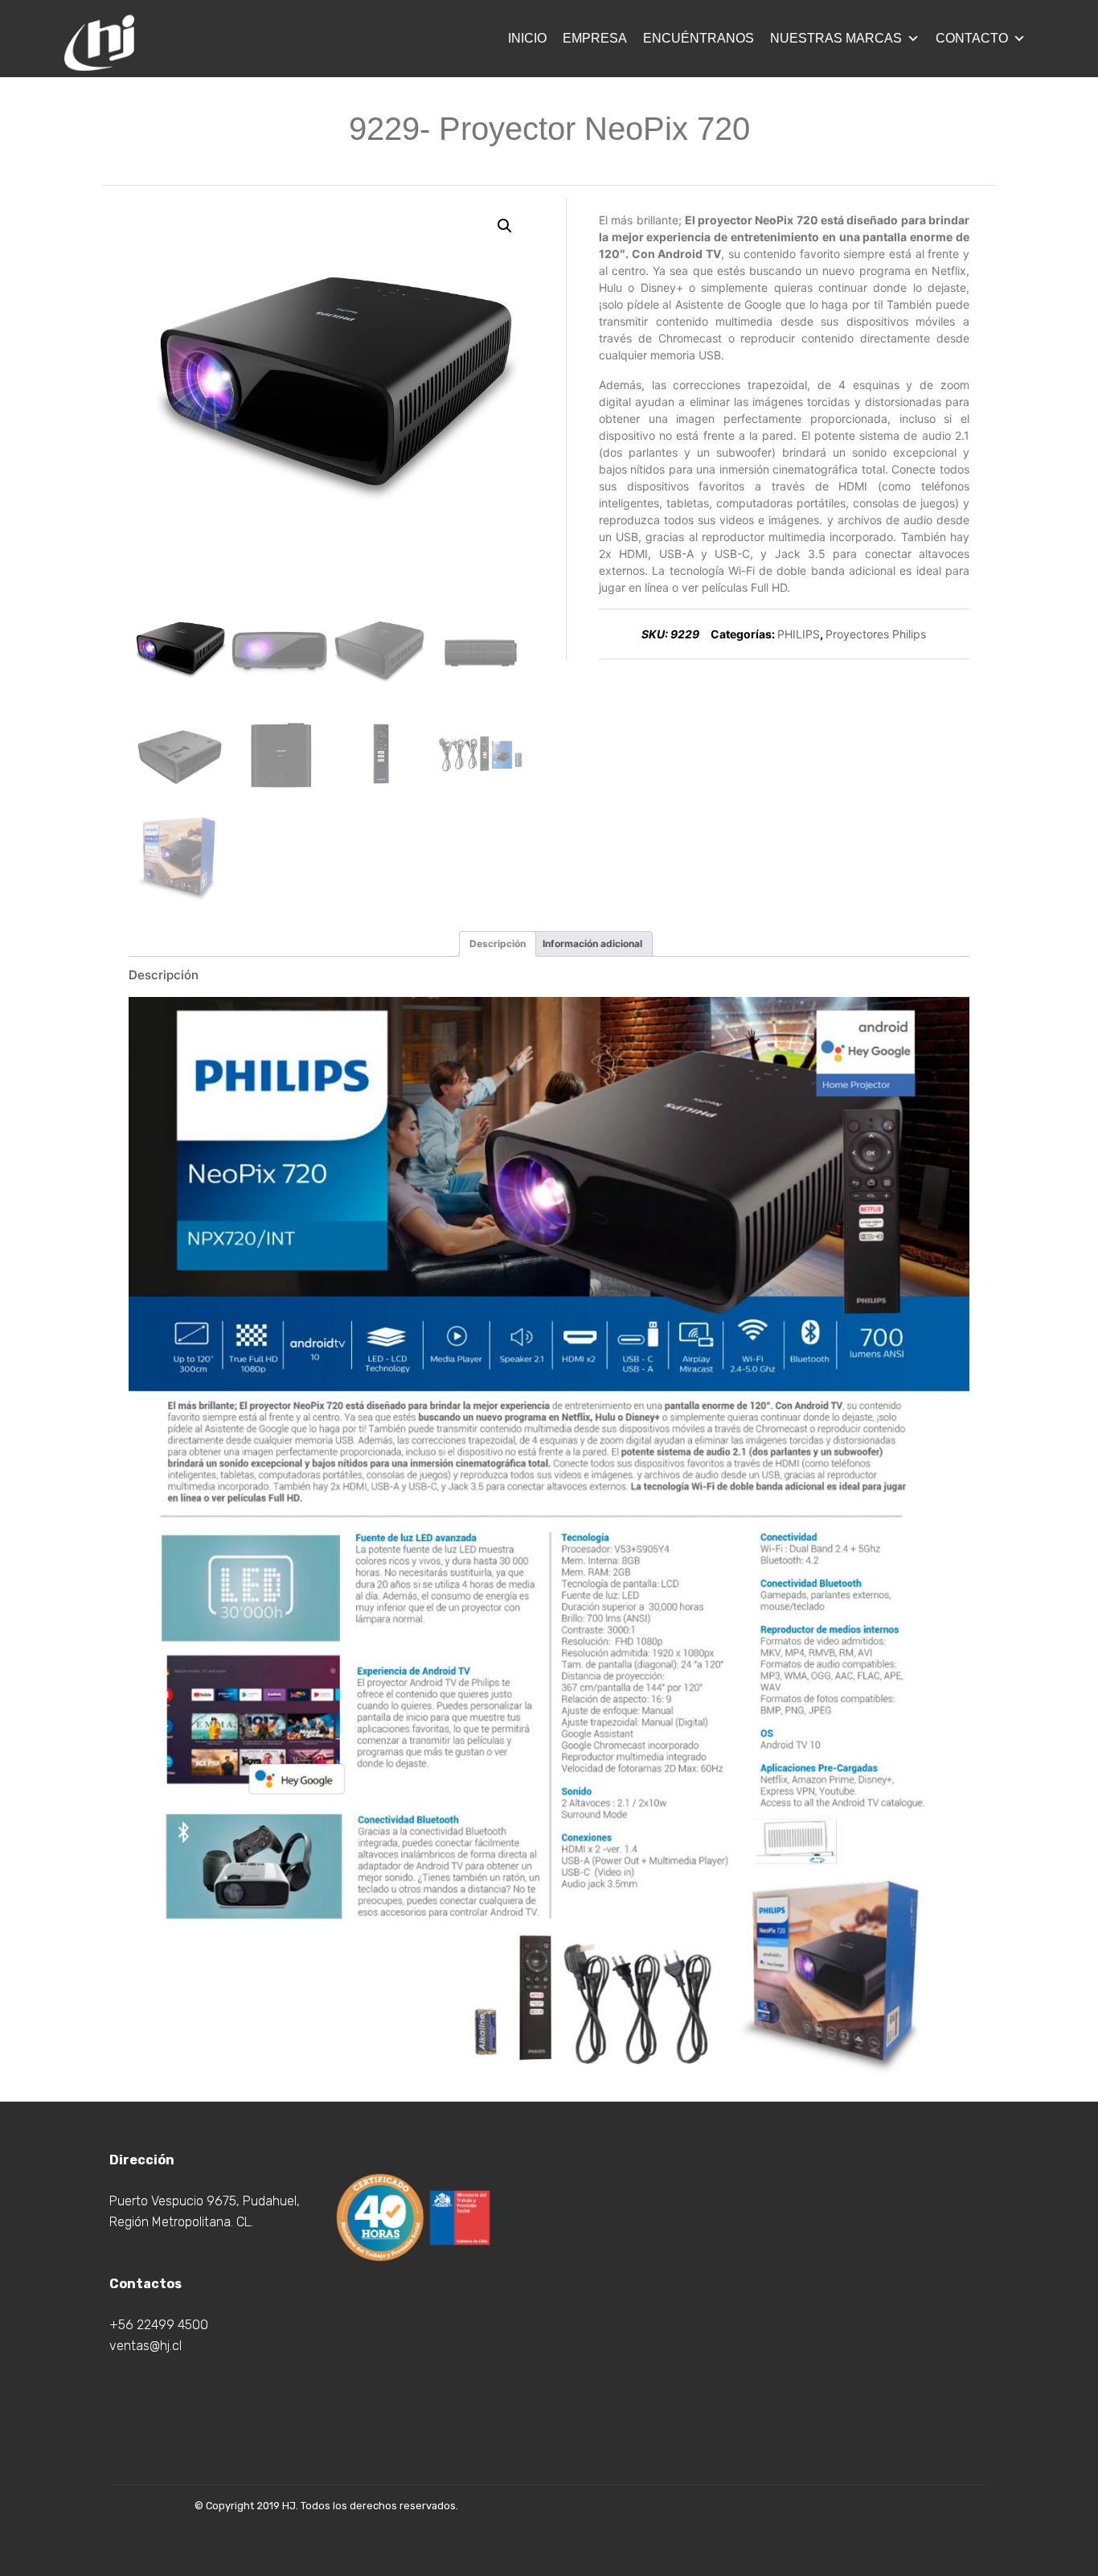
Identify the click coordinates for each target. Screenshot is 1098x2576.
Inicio (527, 38)
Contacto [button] (972, 38)
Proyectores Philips (876, 634)
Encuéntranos (699, 38)
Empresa (595, 38)
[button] (505, 226)
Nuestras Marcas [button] (836, 38)
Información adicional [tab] (592, 943)
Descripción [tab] (498, 943)
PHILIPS (799, 634)
